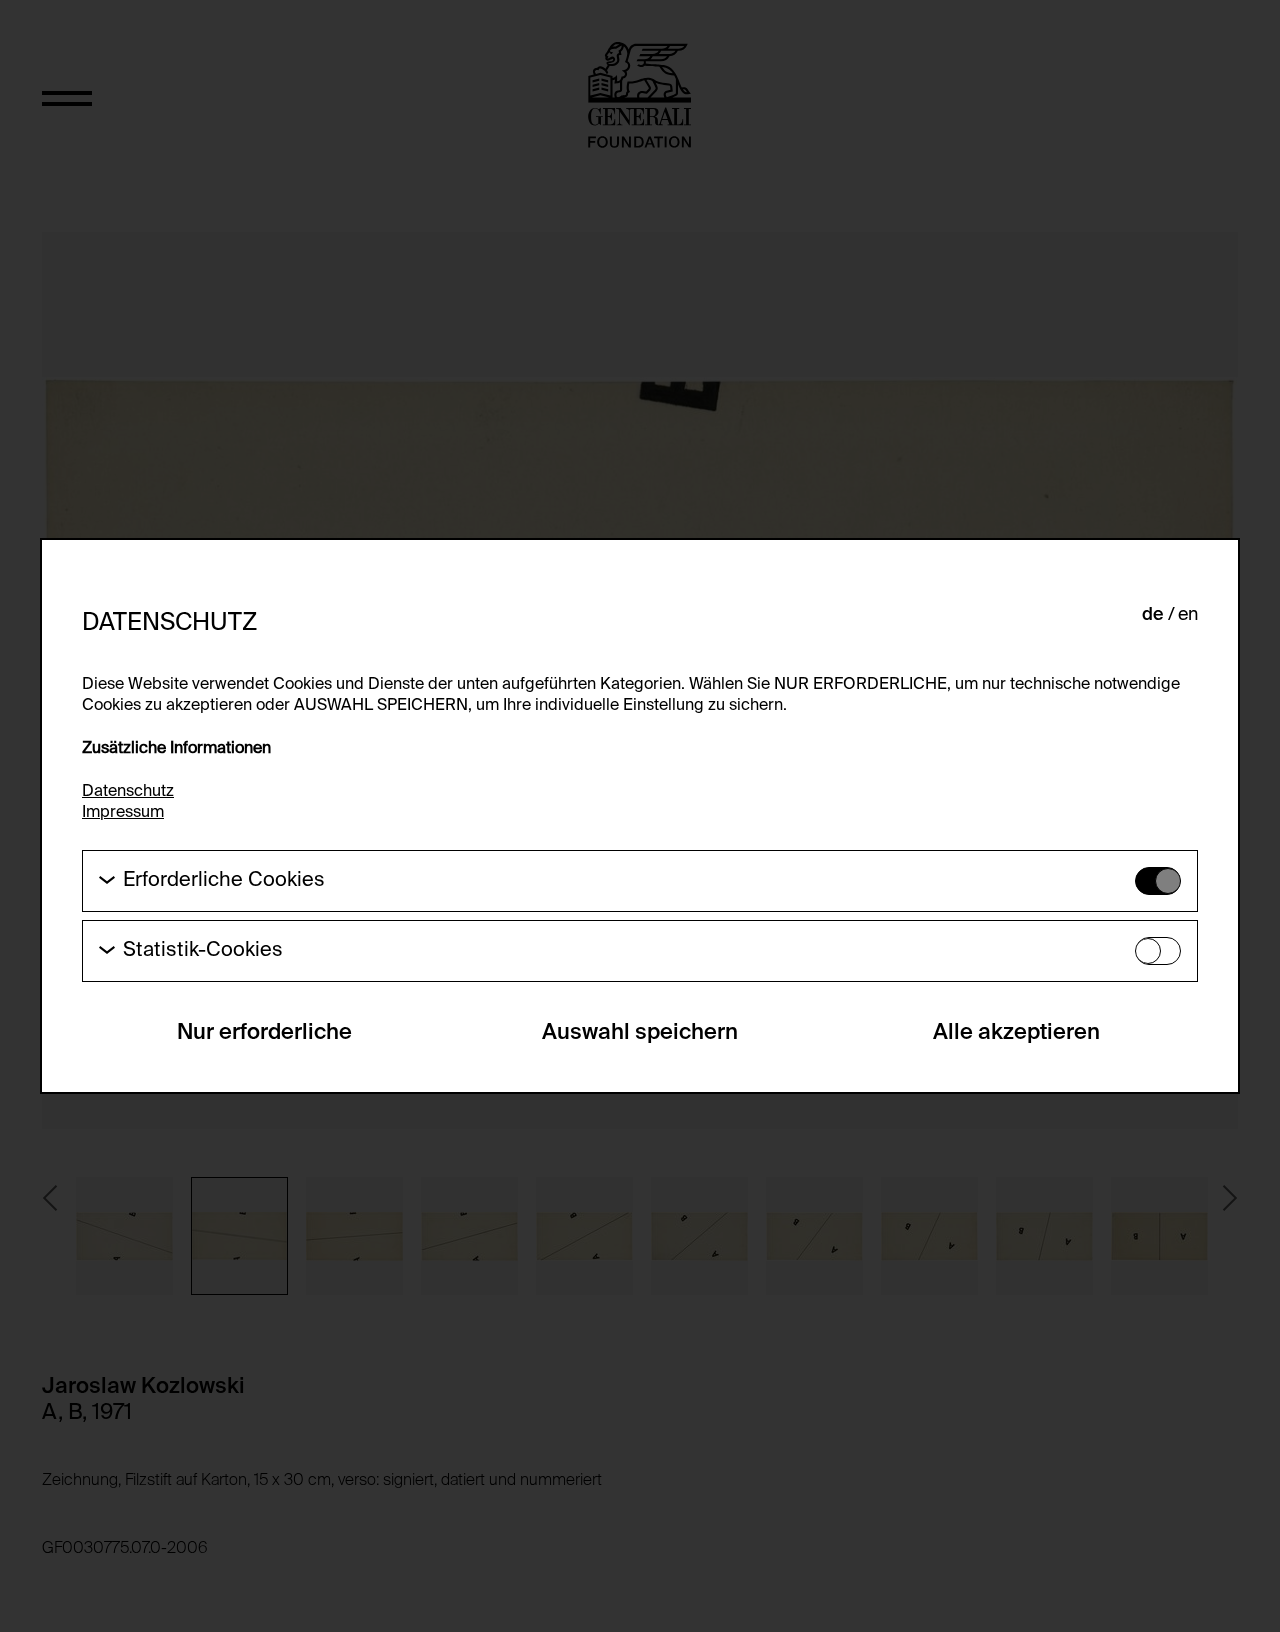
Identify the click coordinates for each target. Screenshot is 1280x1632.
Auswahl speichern (640, 1033)
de (1153, 615)
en (1188, 615)
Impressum (123, 813)
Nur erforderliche (264, 1033)
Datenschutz (128, 792)
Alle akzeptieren (1016, 1033)
